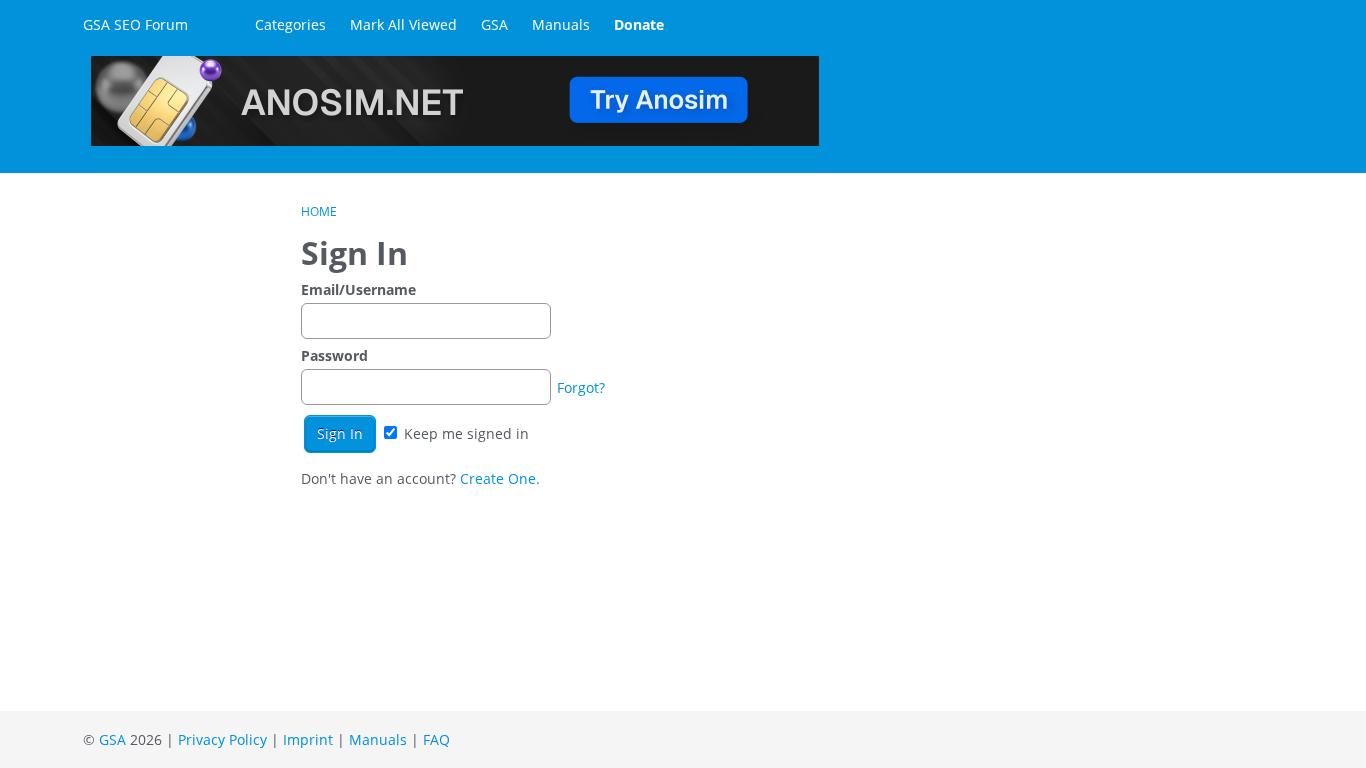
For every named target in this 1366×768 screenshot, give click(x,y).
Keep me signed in (464, 433)
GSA (494, 24)
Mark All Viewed (403, 24)
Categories (290, 24)
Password (334, 355)
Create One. (500, 478)
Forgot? (581, 387)
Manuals (561, 24)
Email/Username (358, 289)
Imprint (308, 739)
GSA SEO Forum (135, 24)
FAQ (436, 739)
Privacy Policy (222, 739)
